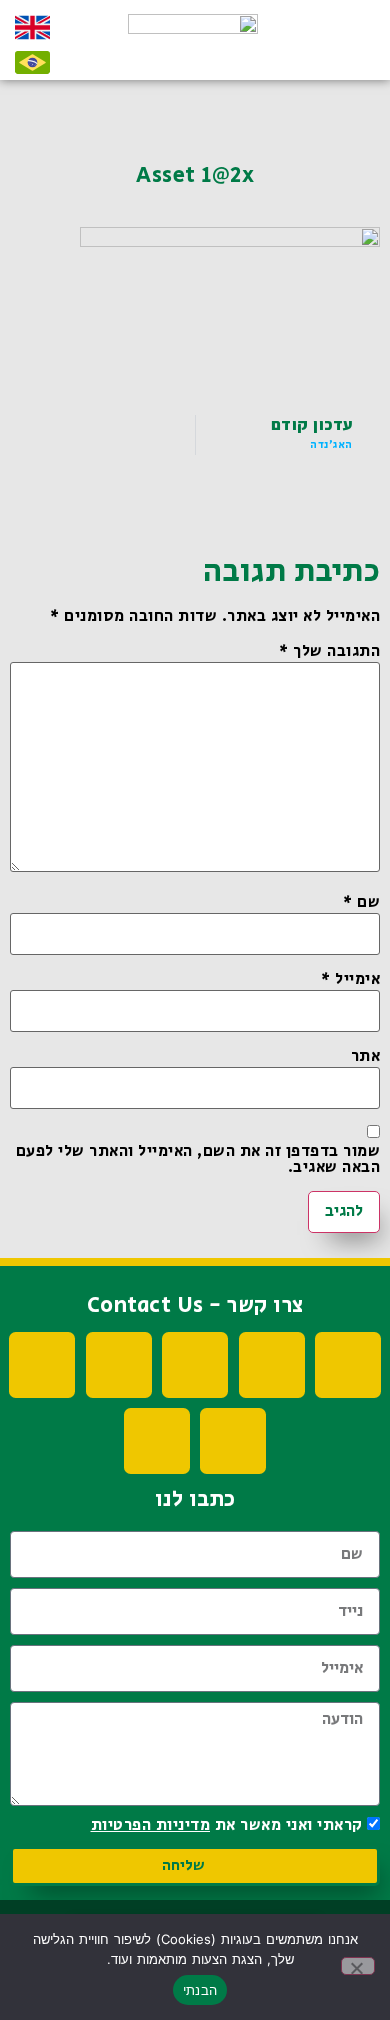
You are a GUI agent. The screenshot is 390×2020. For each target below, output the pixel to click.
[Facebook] (348, 1365)
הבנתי (200, 1990)
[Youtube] (272, 1365)
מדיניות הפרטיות (151, 1825)
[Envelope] (157, 1441)
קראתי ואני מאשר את (227, 1825)
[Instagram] (119, 1365)
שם (361, 903)
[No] (358, 1966)
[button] (347, 48)
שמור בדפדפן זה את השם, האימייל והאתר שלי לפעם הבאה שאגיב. (198, 1160)
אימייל (350, 980)
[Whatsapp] (233, 1441)
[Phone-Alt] (42, 1365)
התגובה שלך (329, 652)
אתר (366, 1057)
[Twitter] (195, 1365)
